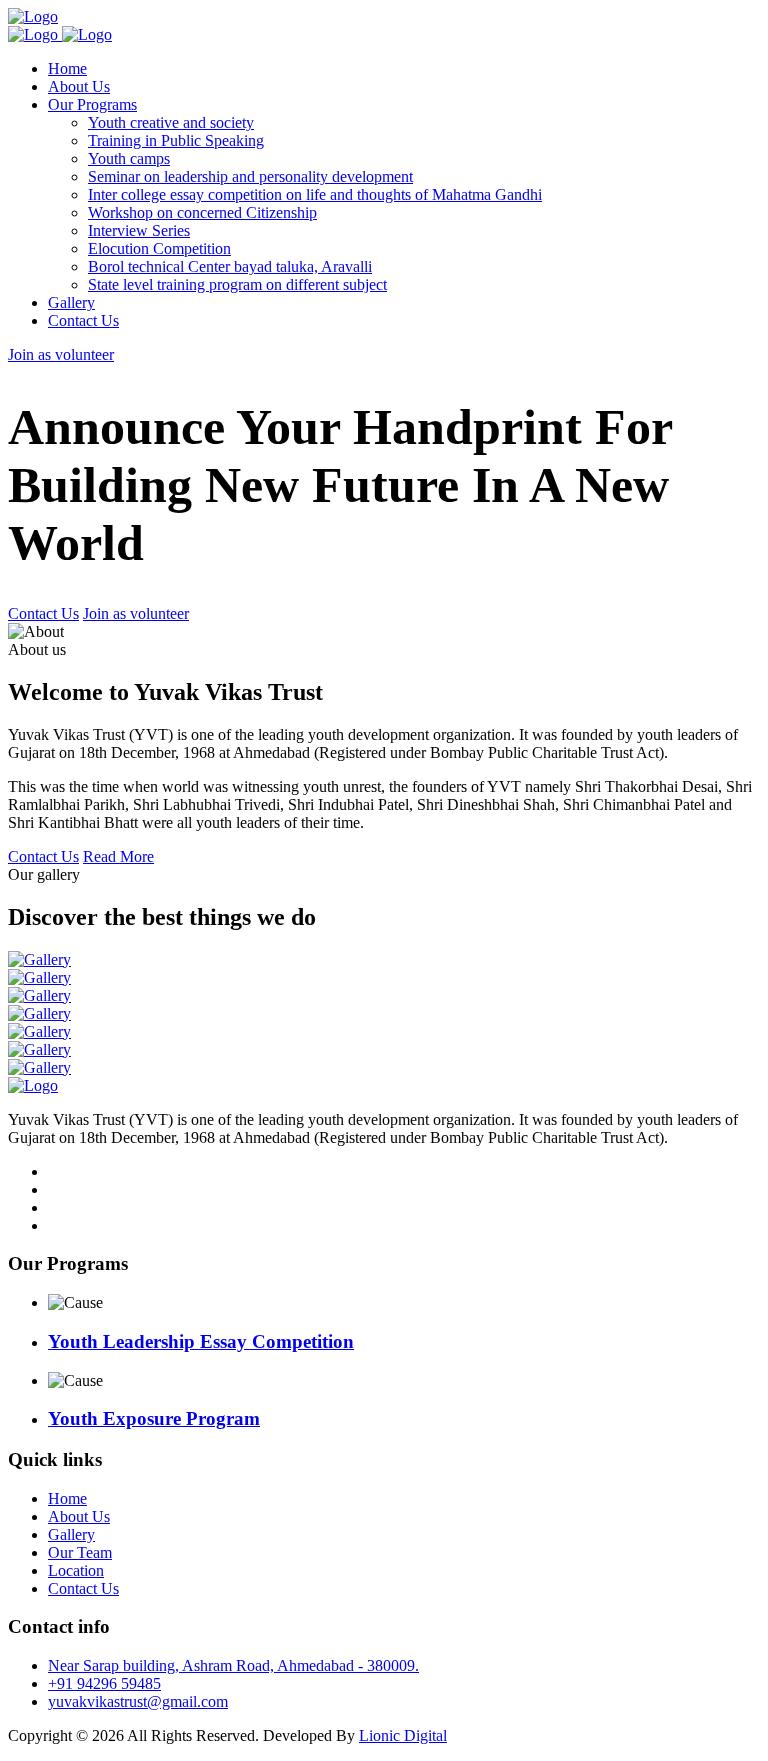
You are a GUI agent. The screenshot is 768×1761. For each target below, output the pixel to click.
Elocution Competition (159, 248)
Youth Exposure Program (154, 1418)
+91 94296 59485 (104, 1683)
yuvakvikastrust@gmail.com (138, 1701)
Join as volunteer (61, 354)
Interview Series (139, 230)
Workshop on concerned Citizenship (202, 212)
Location (76, 1570)
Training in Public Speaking (176, 140)
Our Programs (92, 104)
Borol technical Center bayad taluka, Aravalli (230, 266)
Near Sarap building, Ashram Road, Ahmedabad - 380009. (233, 1665)
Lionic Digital (403, 1735)
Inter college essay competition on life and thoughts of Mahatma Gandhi (315, 194)
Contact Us (83, 320)
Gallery (71, 302)
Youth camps (129, 158)
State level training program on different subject (237, 284)
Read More (118, 856)
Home (67, 68)
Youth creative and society (171, 122)
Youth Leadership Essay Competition (201, 1341)
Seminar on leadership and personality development (250, 176)
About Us (79, 86)
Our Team (80, 1552)
